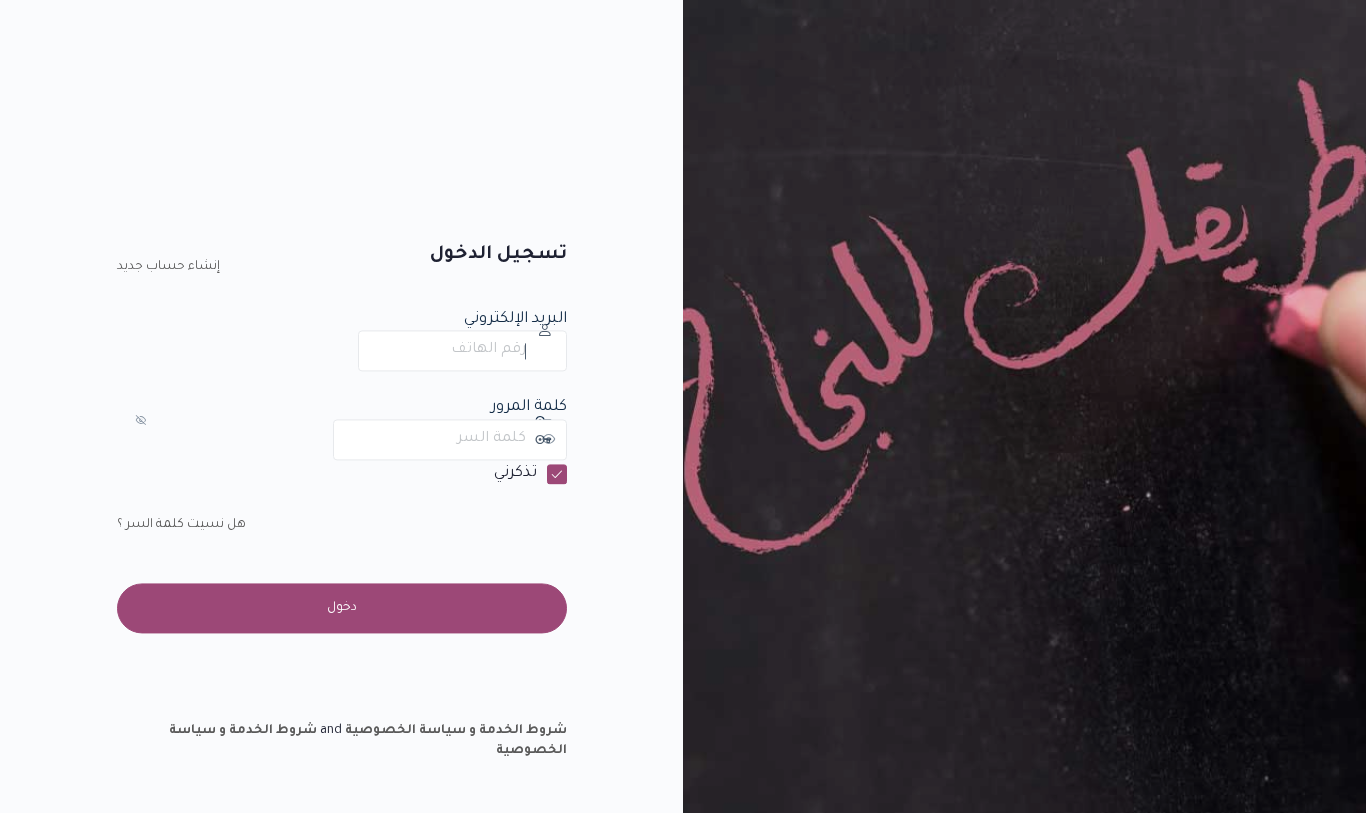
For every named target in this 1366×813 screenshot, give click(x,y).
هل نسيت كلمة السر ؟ (181, 525)
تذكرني (515, 473)
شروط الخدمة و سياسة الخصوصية (456, 732)
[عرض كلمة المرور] (314, 439)
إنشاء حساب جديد (168, 268)
